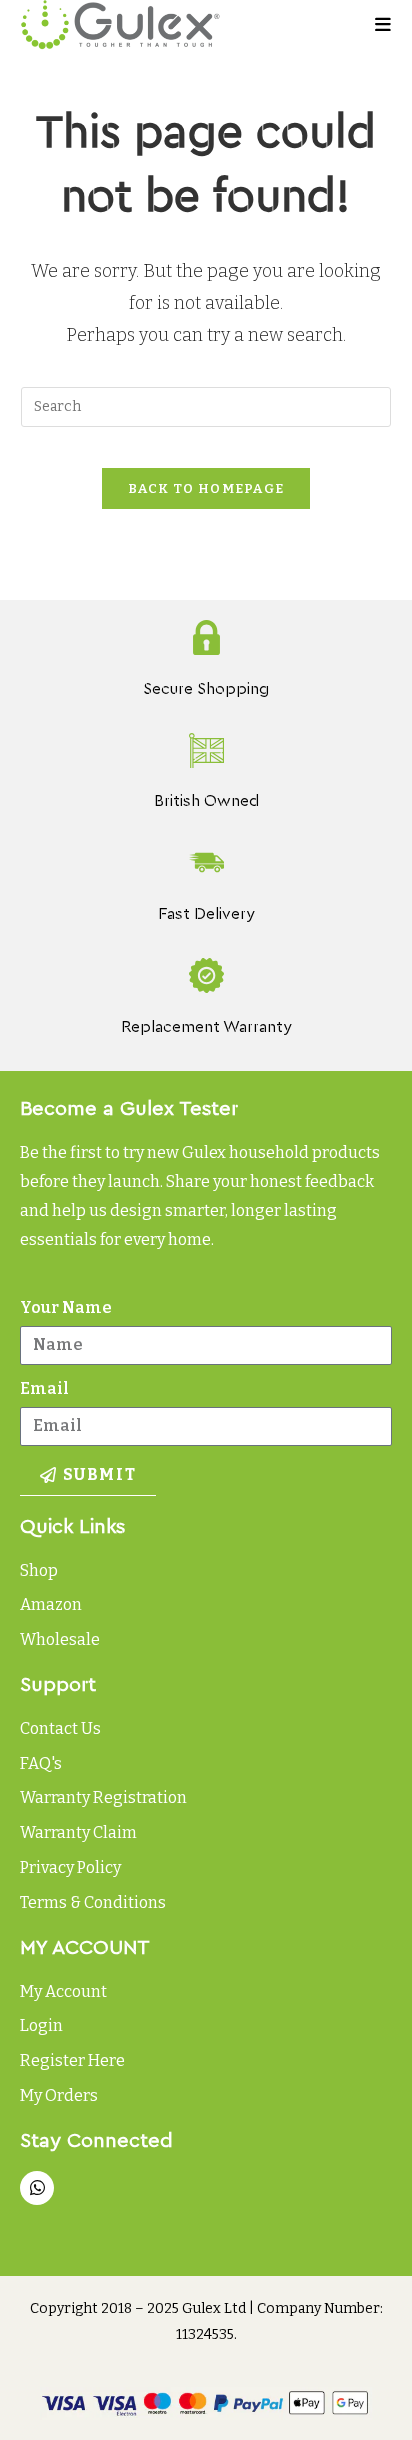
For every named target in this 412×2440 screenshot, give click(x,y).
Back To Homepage (206, 488)
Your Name (66, 1307)
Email (44, 1388)
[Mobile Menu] (383, 25)
